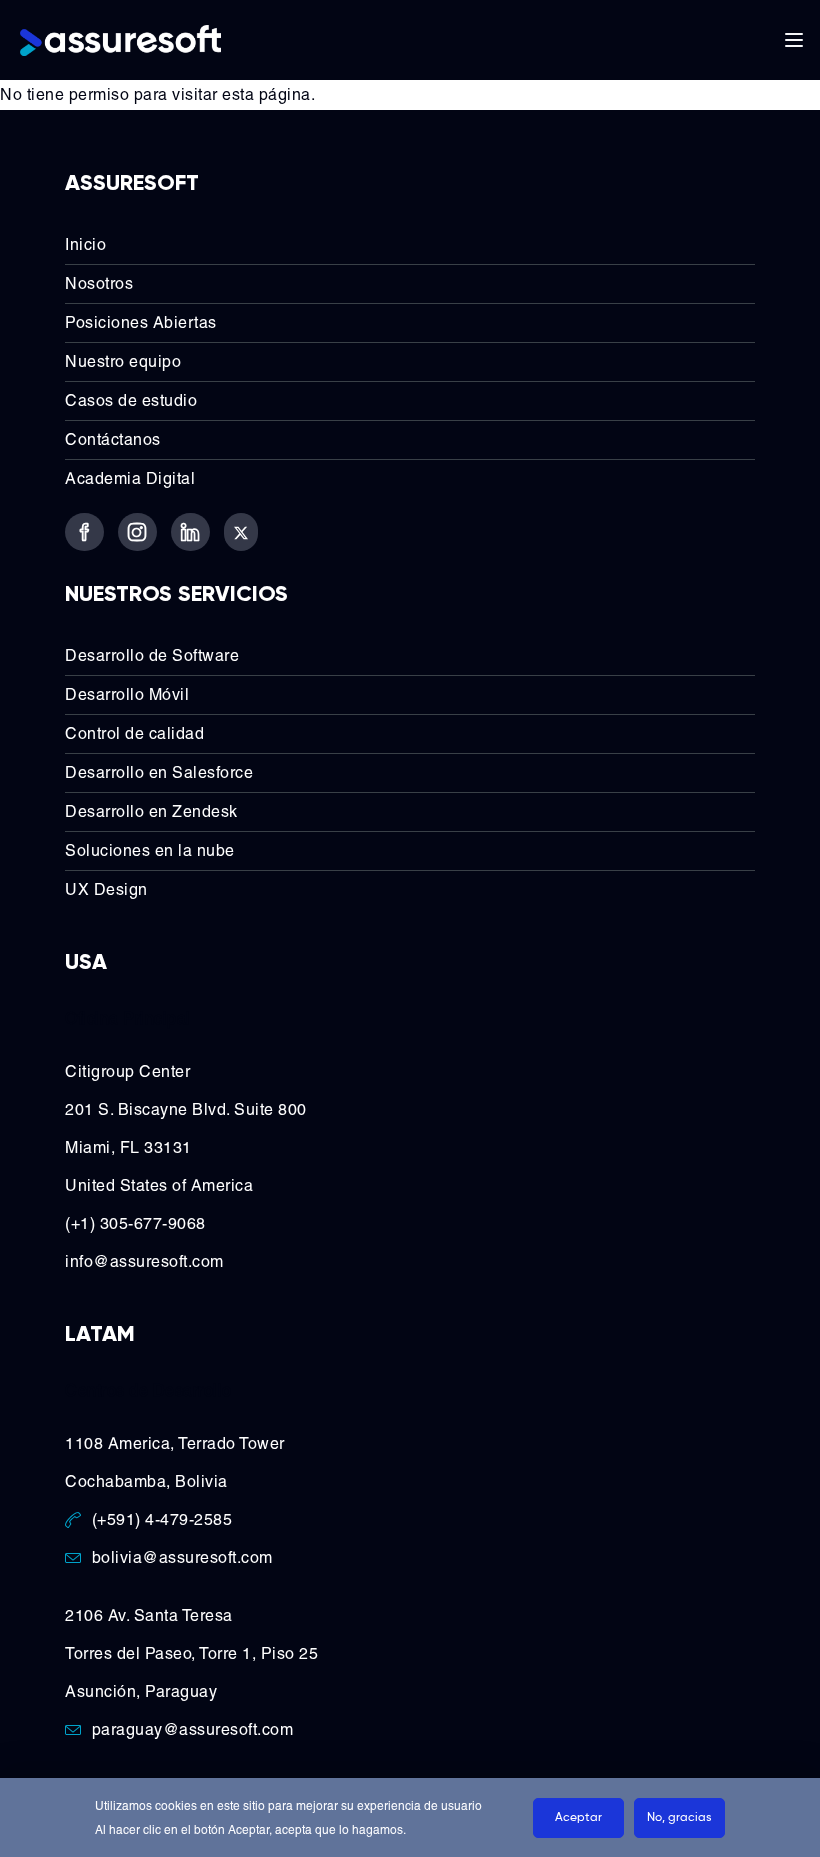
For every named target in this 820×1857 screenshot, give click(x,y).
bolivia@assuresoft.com (182, 1557)
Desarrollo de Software (152, 655)
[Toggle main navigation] (794, 40)
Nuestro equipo (123, 361)
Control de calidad (134, 733)
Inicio (85, 244)
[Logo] (120, 40)
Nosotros (99, 283)
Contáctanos (113, 439)
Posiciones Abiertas (141, 322)
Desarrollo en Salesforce (159, 772)
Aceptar (578, 1818)
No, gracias (679, 1818)
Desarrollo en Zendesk (151, 811)
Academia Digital (130, 478)
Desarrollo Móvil (127, 694)
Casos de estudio (131, 400)
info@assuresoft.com (144, 1261)
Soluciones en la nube (150, 850)
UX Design (106, 889)
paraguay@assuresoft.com (193, 1729)
